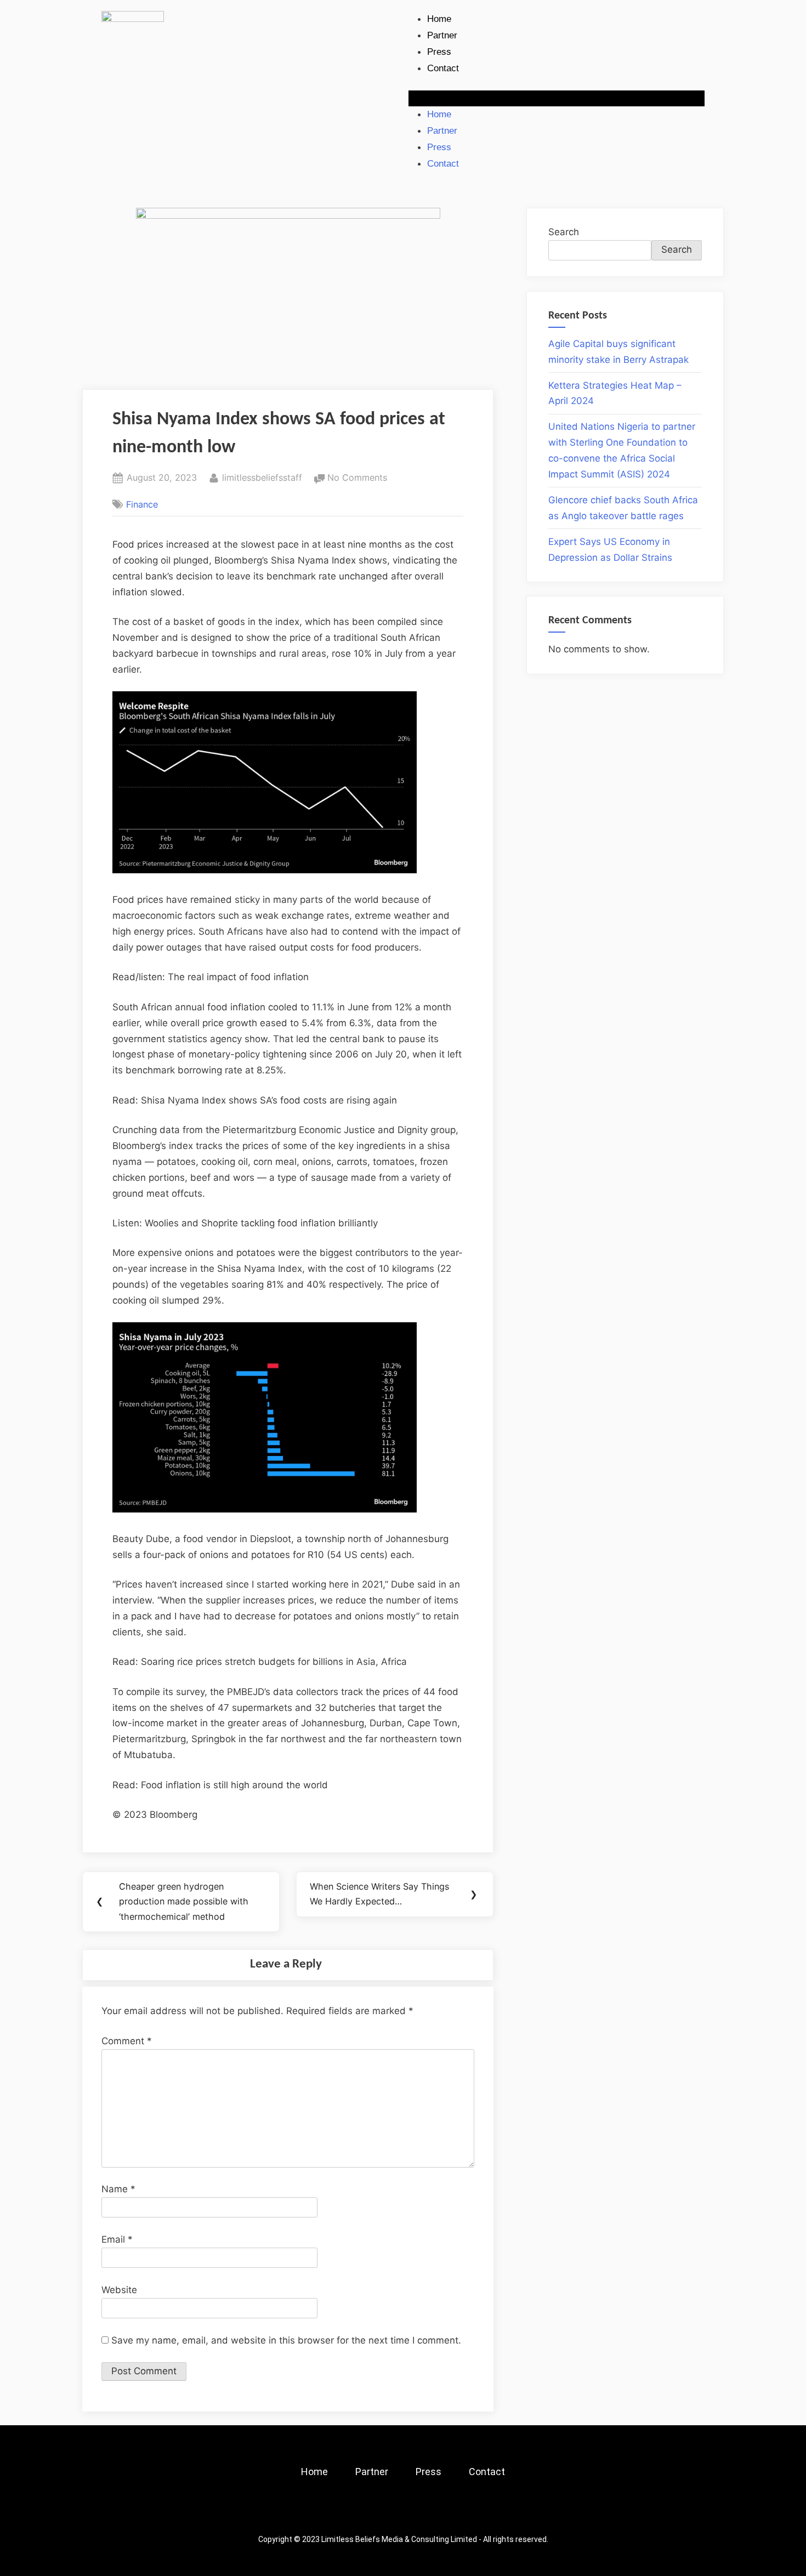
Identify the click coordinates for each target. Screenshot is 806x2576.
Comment (127, 2041)
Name (118, 2189)
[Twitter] (403, 2511)
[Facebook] (343, 2511)
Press (439, 52)
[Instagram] (373, 2511)
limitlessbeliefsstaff (262, 477)
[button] (557, 98)
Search (564, 232)
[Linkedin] (433, 2511)
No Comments (357, 477)
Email (117, 2239)
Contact (443, 68)
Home (439, 19)
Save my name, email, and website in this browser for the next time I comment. (286, 2340)
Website (119, 2290)
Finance (142, 504)
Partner (442, 35)
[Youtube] (463, 2511)
